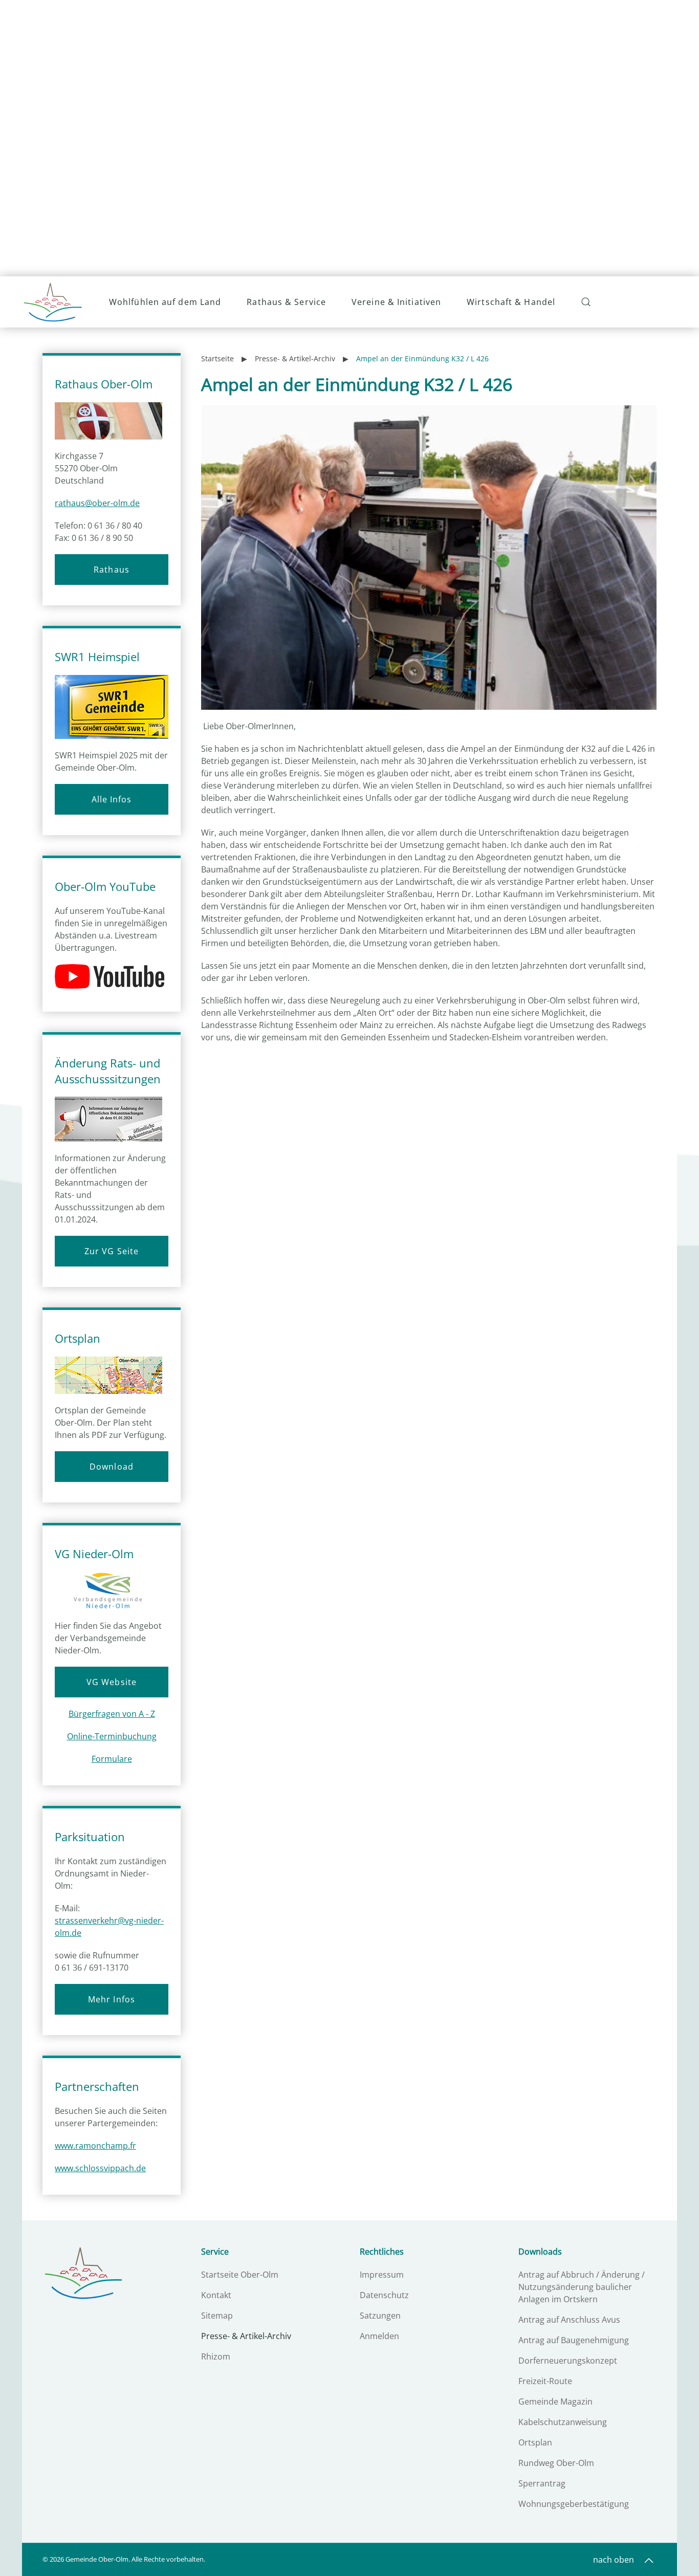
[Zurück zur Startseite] (53, 302)
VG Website (112, 1682)
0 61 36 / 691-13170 (92, 1968)
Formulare (112, 1759)
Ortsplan (535, 2442)
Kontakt (216, 2295)
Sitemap (217, 2316)
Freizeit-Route (545, 2381)
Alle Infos (112, 799)
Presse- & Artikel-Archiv (246, 2336)
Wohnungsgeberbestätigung (574, 2504)
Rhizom (216, 2356)
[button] (587, 302)
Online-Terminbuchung (112, 1736)
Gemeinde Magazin (555, 2402)
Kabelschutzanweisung (563, 2422)
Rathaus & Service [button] (286, 302)
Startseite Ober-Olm (240, 2275)
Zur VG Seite (112, 1251)
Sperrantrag (542, 2483)
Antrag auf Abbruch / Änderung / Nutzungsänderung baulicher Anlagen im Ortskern (582, 2287)
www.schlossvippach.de (100, 2168)
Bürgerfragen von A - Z (112, 1714)
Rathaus (112, 570)
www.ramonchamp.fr (95, 2146)
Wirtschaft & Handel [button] (511, 302)
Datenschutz (384, 2295)
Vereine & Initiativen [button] (396, 302)
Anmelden (379, 2336)
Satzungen (380, 2316)
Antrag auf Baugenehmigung (574, 2340)
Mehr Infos (112, 1999)
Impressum (382, 2275)
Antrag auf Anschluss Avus (569, 2320)
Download (112, 1467)
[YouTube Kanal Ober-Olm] (113, 977)
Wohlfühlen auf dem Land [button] (165, 302)
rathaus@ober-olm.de (97, 503)
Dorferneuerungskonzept (568, 2361)
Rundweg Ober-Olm (556, 2463)
